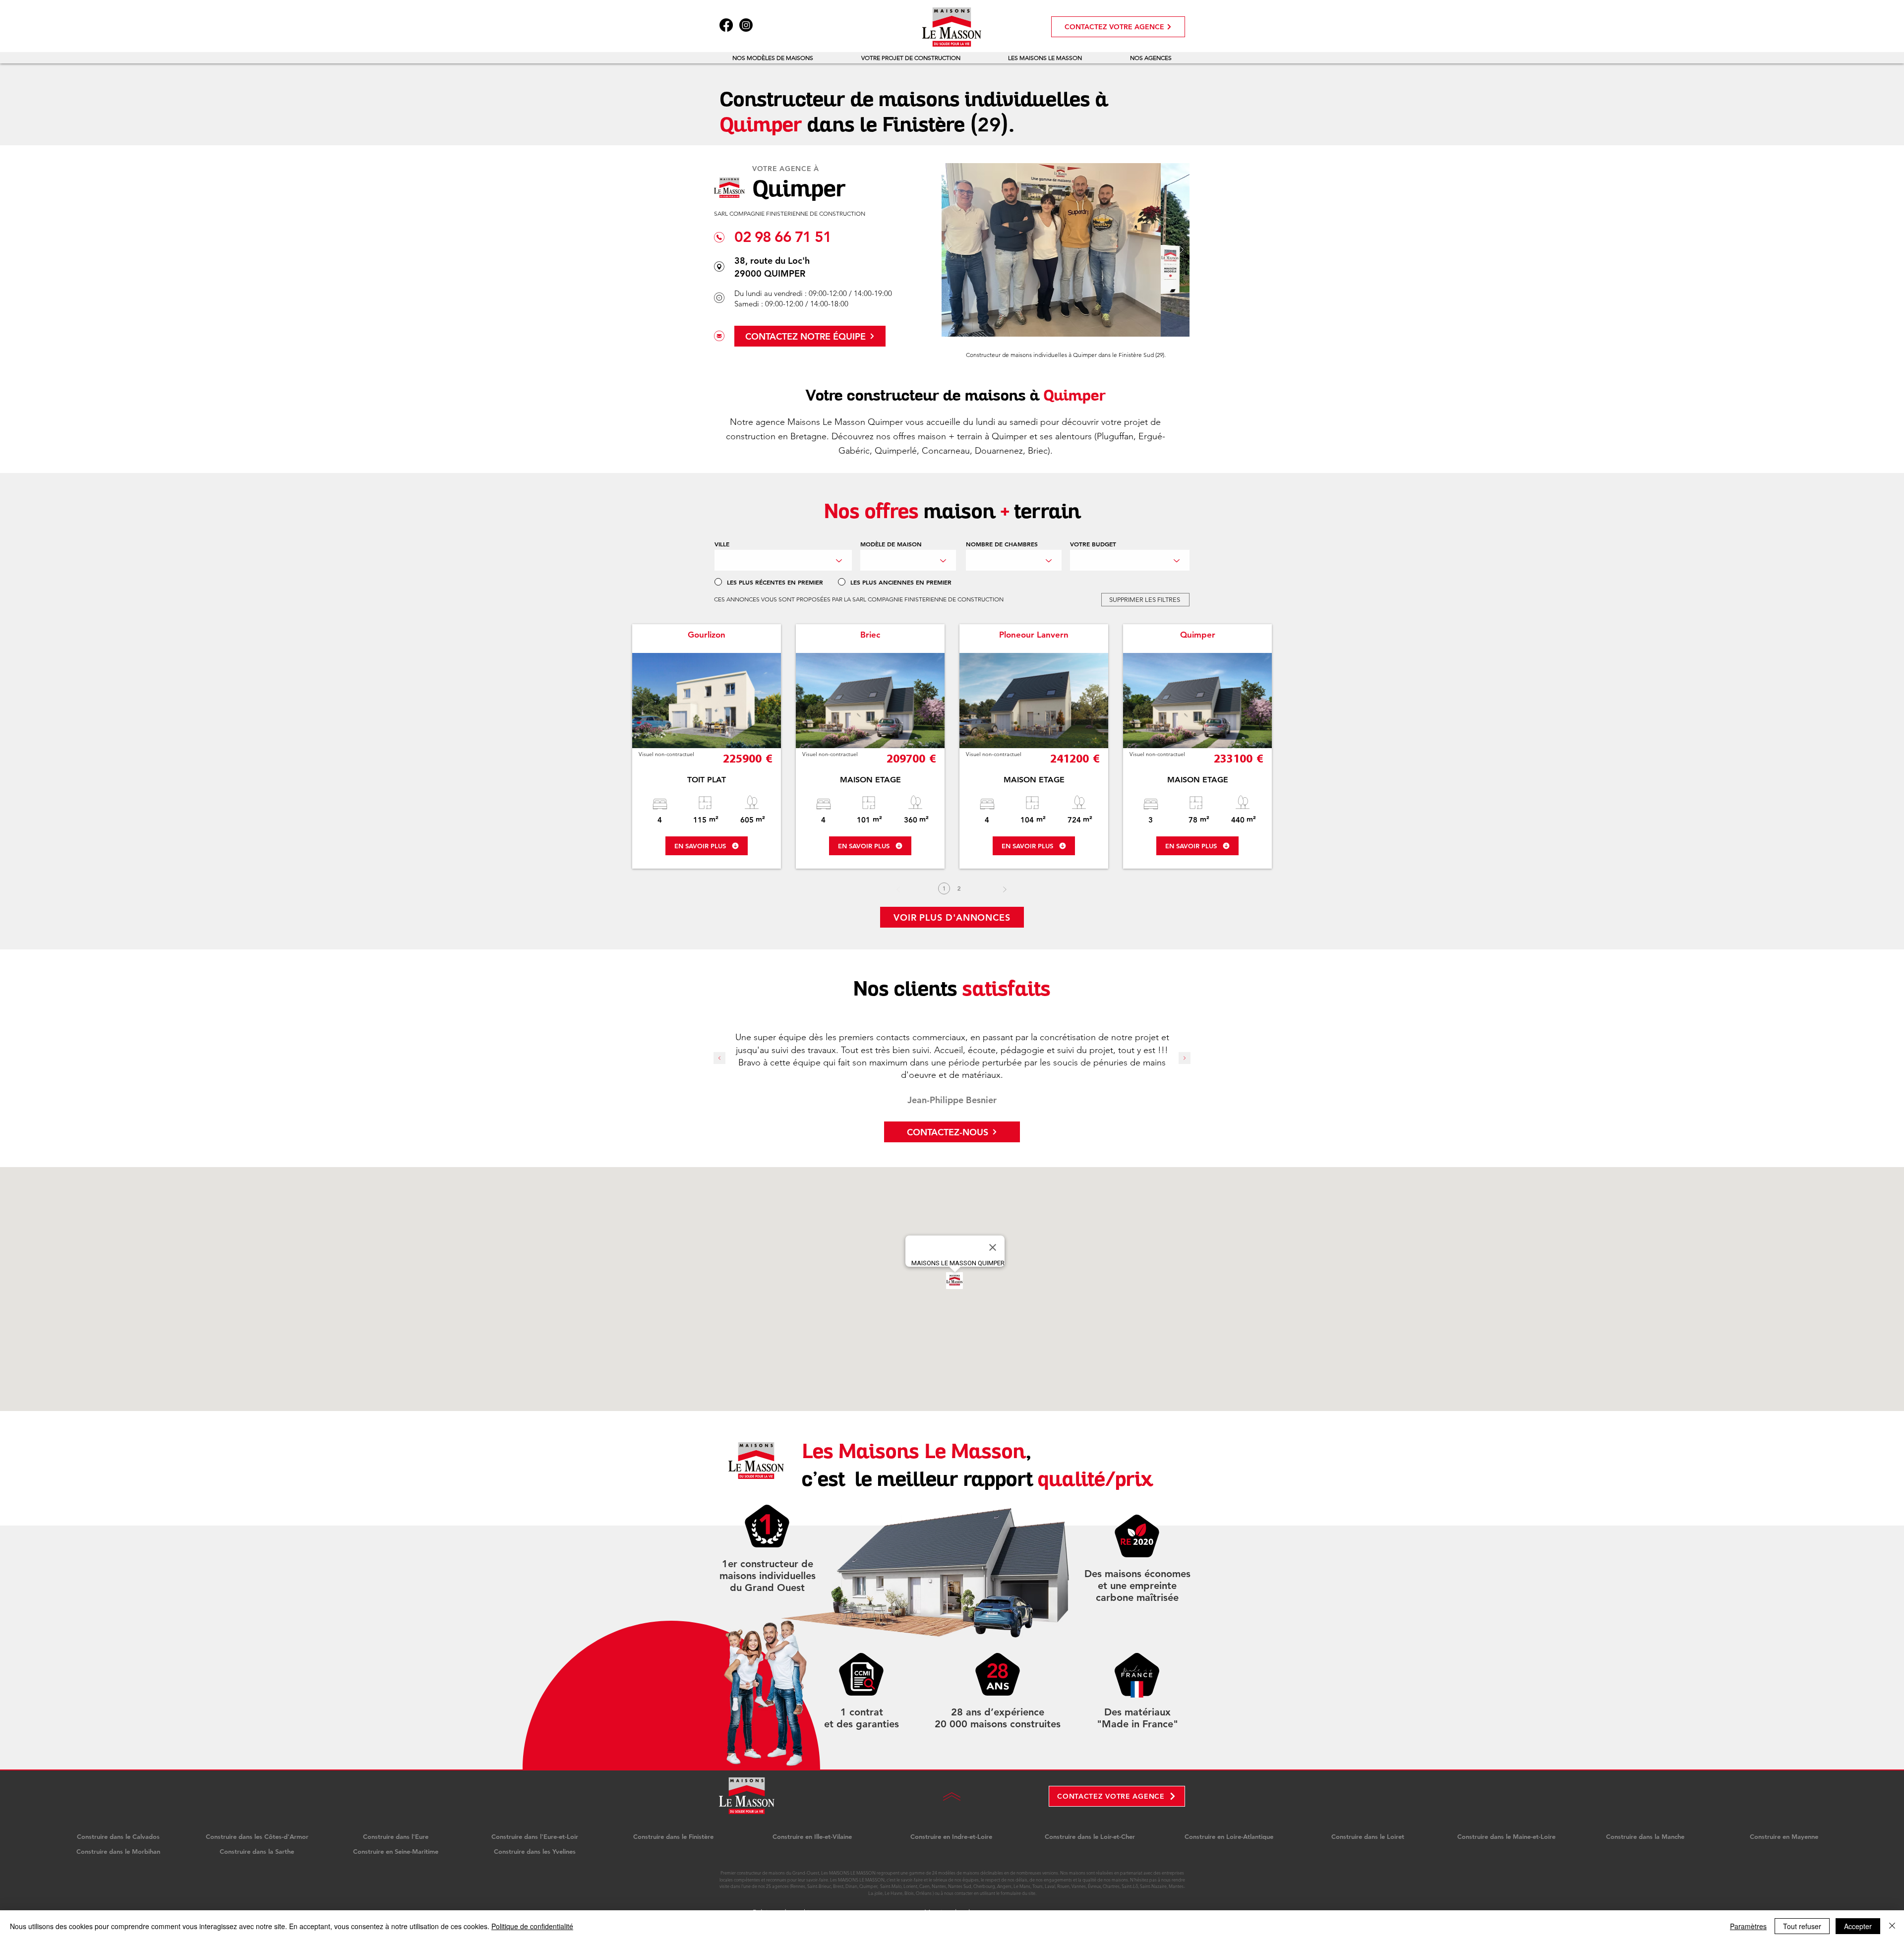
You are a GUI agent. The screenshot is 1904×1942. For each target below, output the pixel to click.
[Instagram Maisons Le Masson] (746, 25)
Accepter (1858, 1926)
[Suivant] (1005, 889)
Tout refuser (1802, 1926)
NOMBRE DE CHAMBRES (1002, 544)
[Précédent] (719, 1059)
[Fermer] (1892, 1926)
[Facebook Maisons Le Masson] (726, 25)
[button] (773, 58)
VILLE (722, 544)
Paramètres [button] (1748, 1926)
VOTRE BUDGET (1093, 544)
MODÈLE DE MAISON (891, 544)
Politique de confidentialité (532, 1926)
